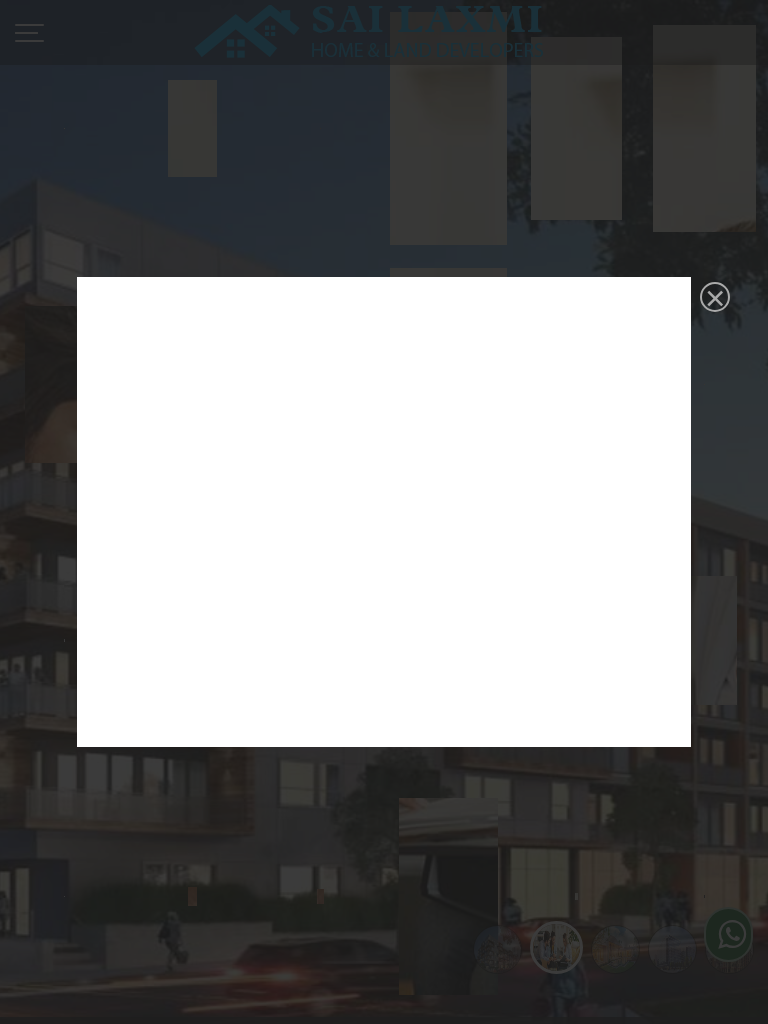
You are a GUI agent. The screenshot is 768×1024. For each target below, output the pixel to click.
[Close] (713, 299)
